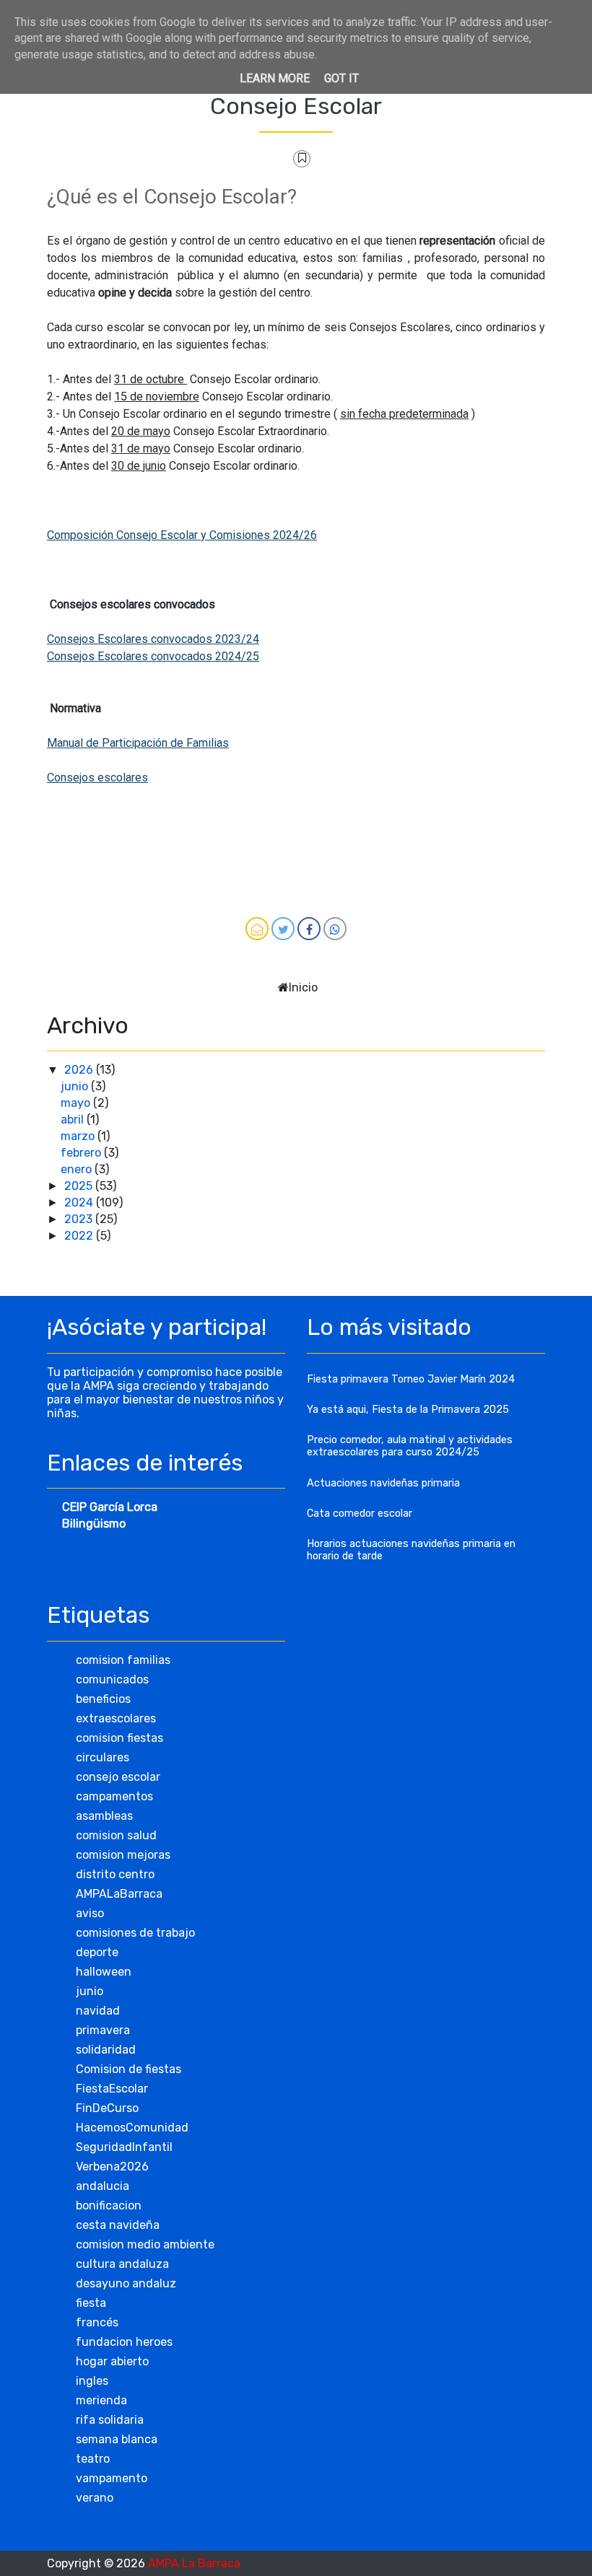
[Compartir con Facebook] (309, 929)
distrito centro (115, 1874)
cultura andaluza (122, 2264)
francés (97, 2322)
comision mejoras (123, 1855)
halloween (104, 1972)
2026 (80, 1070)
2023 (80, 1219)
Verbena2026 (112, 2167)
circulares (103, 1757)
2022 (80, 1236)
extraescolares (116, 1718)
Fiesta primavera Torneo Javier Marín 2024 (411, 1379)
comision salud (116, 1835)
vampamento (112, 2478)
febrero (82, 1153)
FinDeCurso (107, 2108)
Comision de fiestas (129, 2069)
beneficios (103, 1699)
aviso (90, 1913)
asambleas (104, 1816)
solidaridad (106, 2050)
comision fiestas (119, 1738)
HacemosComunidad (132, 2128)
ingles (92, 2381)
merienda (101, 2400)
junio (76, 1086)
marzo (79, 1136)
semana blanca (117, 2439)
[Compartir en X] (283, 929)
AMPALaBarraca (119, 1894)
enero (78, 1169)
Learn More (275, 78)
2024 (80, 1202)
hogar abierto (112, 2361)
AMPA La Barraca (194, 2563)
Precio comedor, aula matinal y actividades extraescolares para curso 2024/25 (410, 1446)
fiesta (91, 2303)
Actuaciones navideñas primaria (383, 1483)
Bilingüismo (94, 1524)
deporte (97, 1952)
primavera (103, 2030)
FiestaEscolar (112, 2089)
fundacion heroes (124, 2342)
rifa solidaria (110, 2420)
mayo (77, 1103)
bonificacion (109, 2205)
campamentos (114, 1796)
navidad (98, 2011)
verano (95, 2498)
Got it (341, 78)
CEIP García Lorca (110, 1507)
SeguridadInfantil (124, 2147)
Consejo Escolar (296, 106)
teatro (93, 2459)
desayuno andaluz (126, 2283)
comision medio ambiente (145, 2244)
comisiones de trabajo (135, 1933)
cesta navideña (118, 2225)
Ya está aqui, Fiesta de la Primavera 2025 (408, 1410)
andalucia (103, 2186)
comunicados (112, 1679)
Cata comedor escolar (360, 1513)
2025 (80, 1186)
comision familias (123, 1660)
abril (74, 1120)
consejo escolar (118, 1777)
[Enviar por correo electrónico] (257, 929)
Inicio (303, 987)
